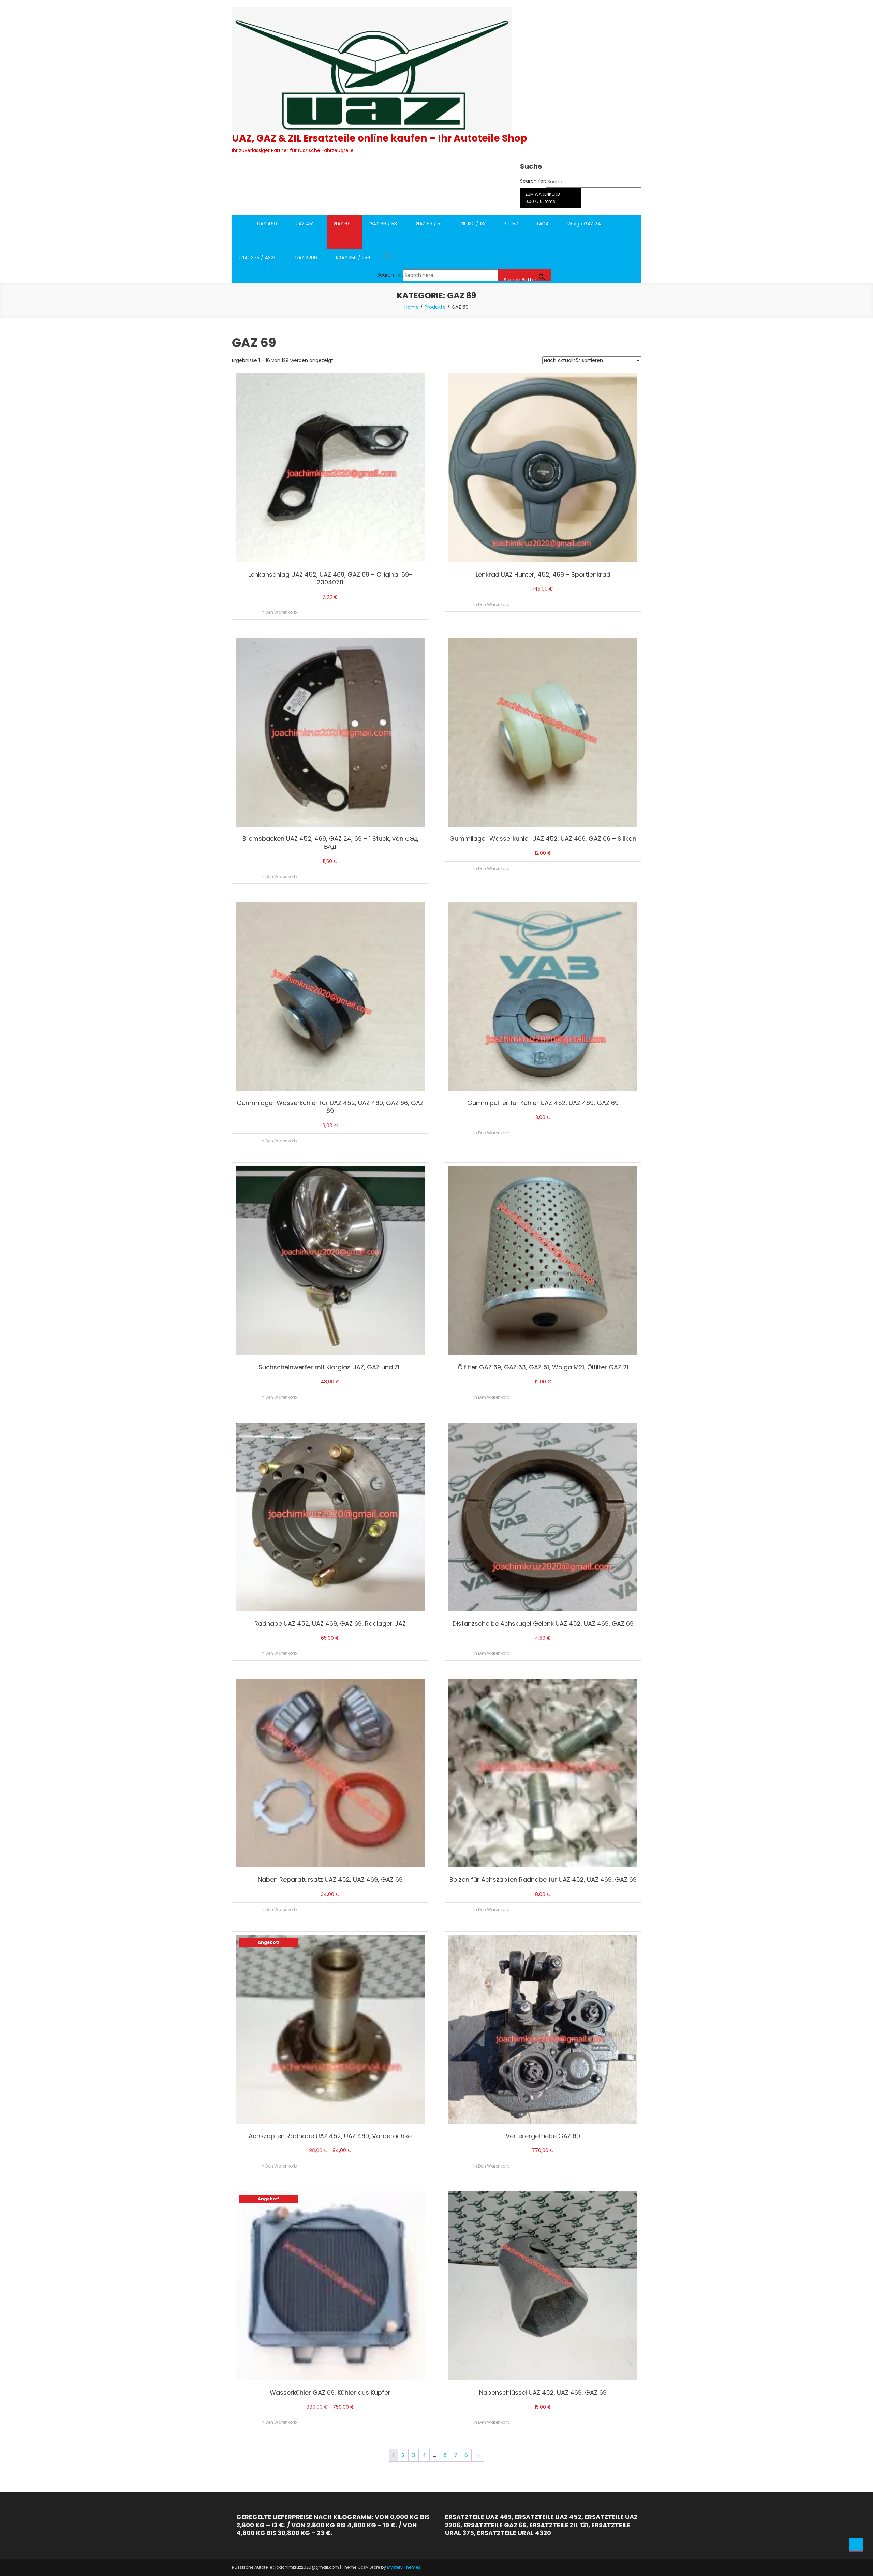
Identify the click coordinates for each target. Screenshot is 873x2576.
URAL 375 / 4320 (258, 258)
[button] (464, 258)
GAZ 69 (342, 224)
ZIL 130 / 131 (473, 224)
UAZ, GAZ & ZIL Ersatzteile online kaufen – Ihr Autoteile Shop (380, 138)
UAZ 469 (267, 224)
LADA (543, 224)
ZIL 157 (511, 224)
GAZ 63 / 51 (429, 224)
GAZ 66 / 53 (383, 224)
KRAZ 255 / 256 (353, 258)
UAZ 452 (305, 224)
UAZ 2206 (306, 258)
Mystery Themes (404, 2567)
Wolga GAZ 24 (584, 224)
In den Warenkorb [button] (279, 612)
